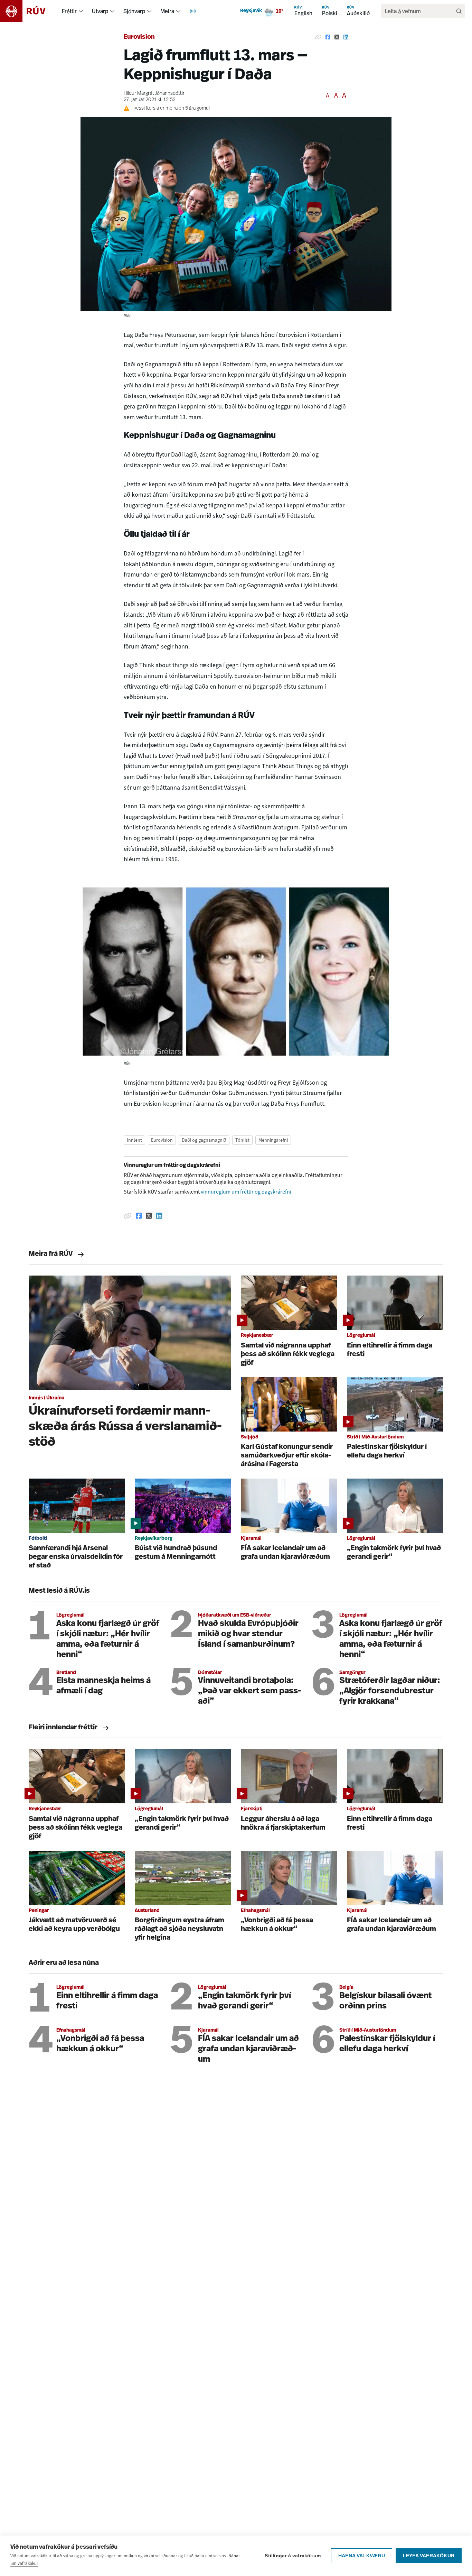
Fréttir (69, 11)
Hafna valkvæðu (362, 2556)
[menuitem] (81, 11)
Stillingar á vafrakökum (293, 2556)
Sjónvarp (134, 11)
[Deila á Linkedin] (346, 37)
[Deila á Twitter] (337, 37)
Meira (167, 11)
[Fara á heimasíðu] (29, 11)
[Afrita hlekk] (318, 37)
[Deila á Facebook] (328, 37)
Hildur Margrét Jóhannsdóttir (154, 94)
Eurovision (139, 37)
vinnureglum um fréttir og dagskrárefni (246, 1192)
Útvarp (100, 11)
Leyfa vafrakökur (429, 2556)
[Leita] (459, 11)
